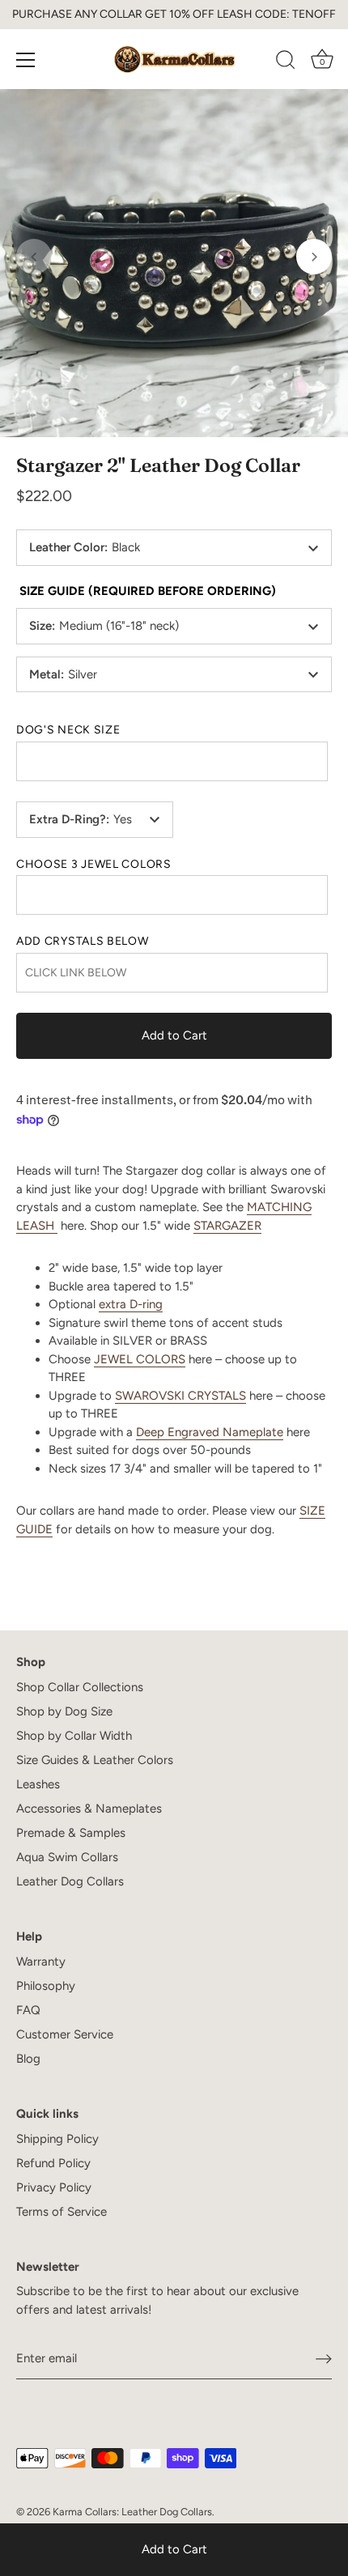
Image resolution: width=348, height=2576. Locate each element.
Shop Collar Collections (80, 1687)
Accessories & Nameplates (89, 1809)
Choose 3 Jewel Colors (94, 865)
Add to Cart (174, 2549)
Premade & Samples (71, 1833)
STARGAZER (227, 1226)
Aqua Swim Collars (67, 1857)
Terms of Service (62, 2212)
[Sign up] (324, 2359)
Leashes (38, 1784)
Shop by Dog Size (64, 1711)
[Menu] (26, 60)
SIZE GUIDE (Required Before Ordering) (148, 591)
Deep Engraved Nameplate (210, 1432)
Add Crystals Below (83, 942)
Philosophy (46, 1986)
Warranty (41, 1962)
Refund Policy (53, 2163)
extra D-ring (131, 1304)
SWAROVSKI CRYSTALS (180, 1396)
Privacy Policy (54, 2187)
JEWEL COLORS (140, 1359)
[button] (34, 257)
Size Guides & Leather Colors (95, 1760)
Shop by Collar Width (74, 1736)
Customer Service (65, 2034)
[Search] (286, 62)
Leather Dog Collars (70, 1881)
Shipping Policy (57, 2139)
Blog (28, 2059)
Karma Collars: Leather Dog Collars (132, 2512)
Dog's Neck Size (68, 730)
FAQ (28, 2010)
